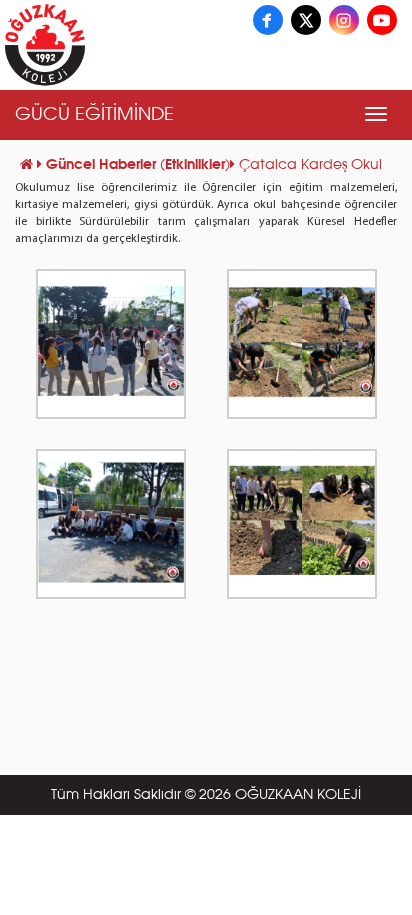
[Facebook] (268, 20)
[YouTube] (382, 20)
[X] (306, 20)
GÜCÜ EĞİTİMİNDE (94, 115)
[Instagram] (344, 20)
